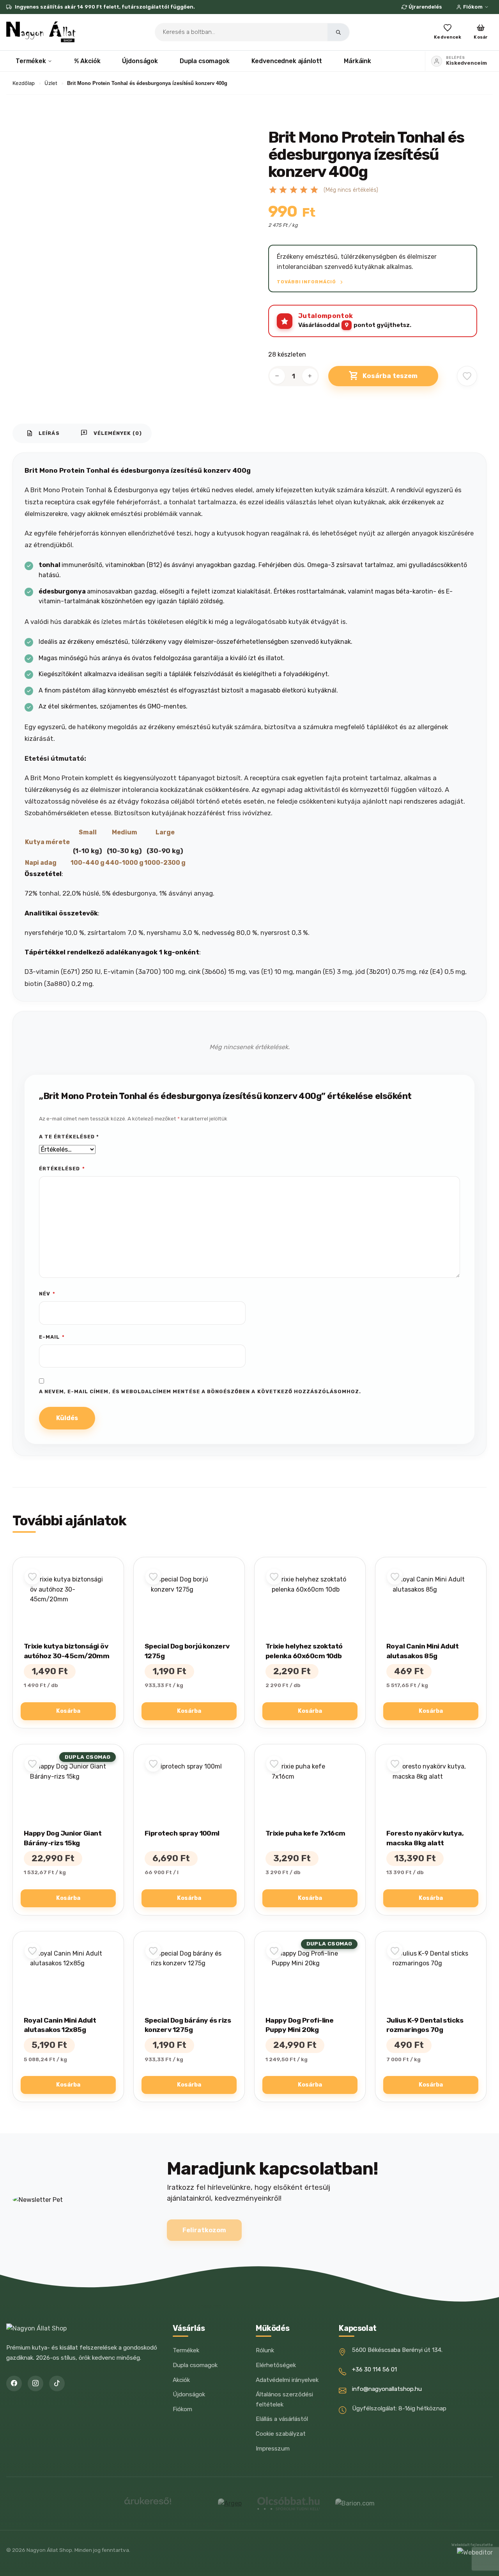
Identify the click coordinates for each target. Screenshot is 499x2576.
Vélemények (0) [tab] (111, 433)
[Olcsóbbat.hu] (288, 2504)
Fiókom (473, 7)
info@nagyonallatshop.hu (387, 2389)
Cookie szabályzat (281, 2434)
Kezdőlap (24, 83)
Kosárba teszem (390, 376)
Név (47, 1294)
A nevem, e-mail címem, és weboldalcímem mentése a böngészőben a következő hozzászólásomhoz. (200, 1391)
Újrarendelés (425, 7)
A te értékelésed (69, 1137)
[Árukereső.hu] (148, 2504)
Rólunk (265, 2350)
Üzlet (51, 83)
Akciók (181, 2380)
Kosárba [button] (68, 1711)
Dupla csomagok (205, 61)
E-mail (52, 1337)
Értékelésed (62, 1169)
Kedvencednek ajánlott (287, 61)
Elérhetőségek (276, 2365)
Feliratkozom (204, 2230)
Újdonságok (140, 61)
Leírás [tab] (43, 433)
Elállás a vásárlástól (282, 2419)
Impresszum (273, 2449)
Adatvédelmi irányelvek (287, 2380)
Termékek (31, 61)
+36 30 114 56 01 (374, 2369)
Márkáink (357, 61)
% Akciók (87, 61)
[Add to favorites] (467, 376)
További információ (307, 282)
